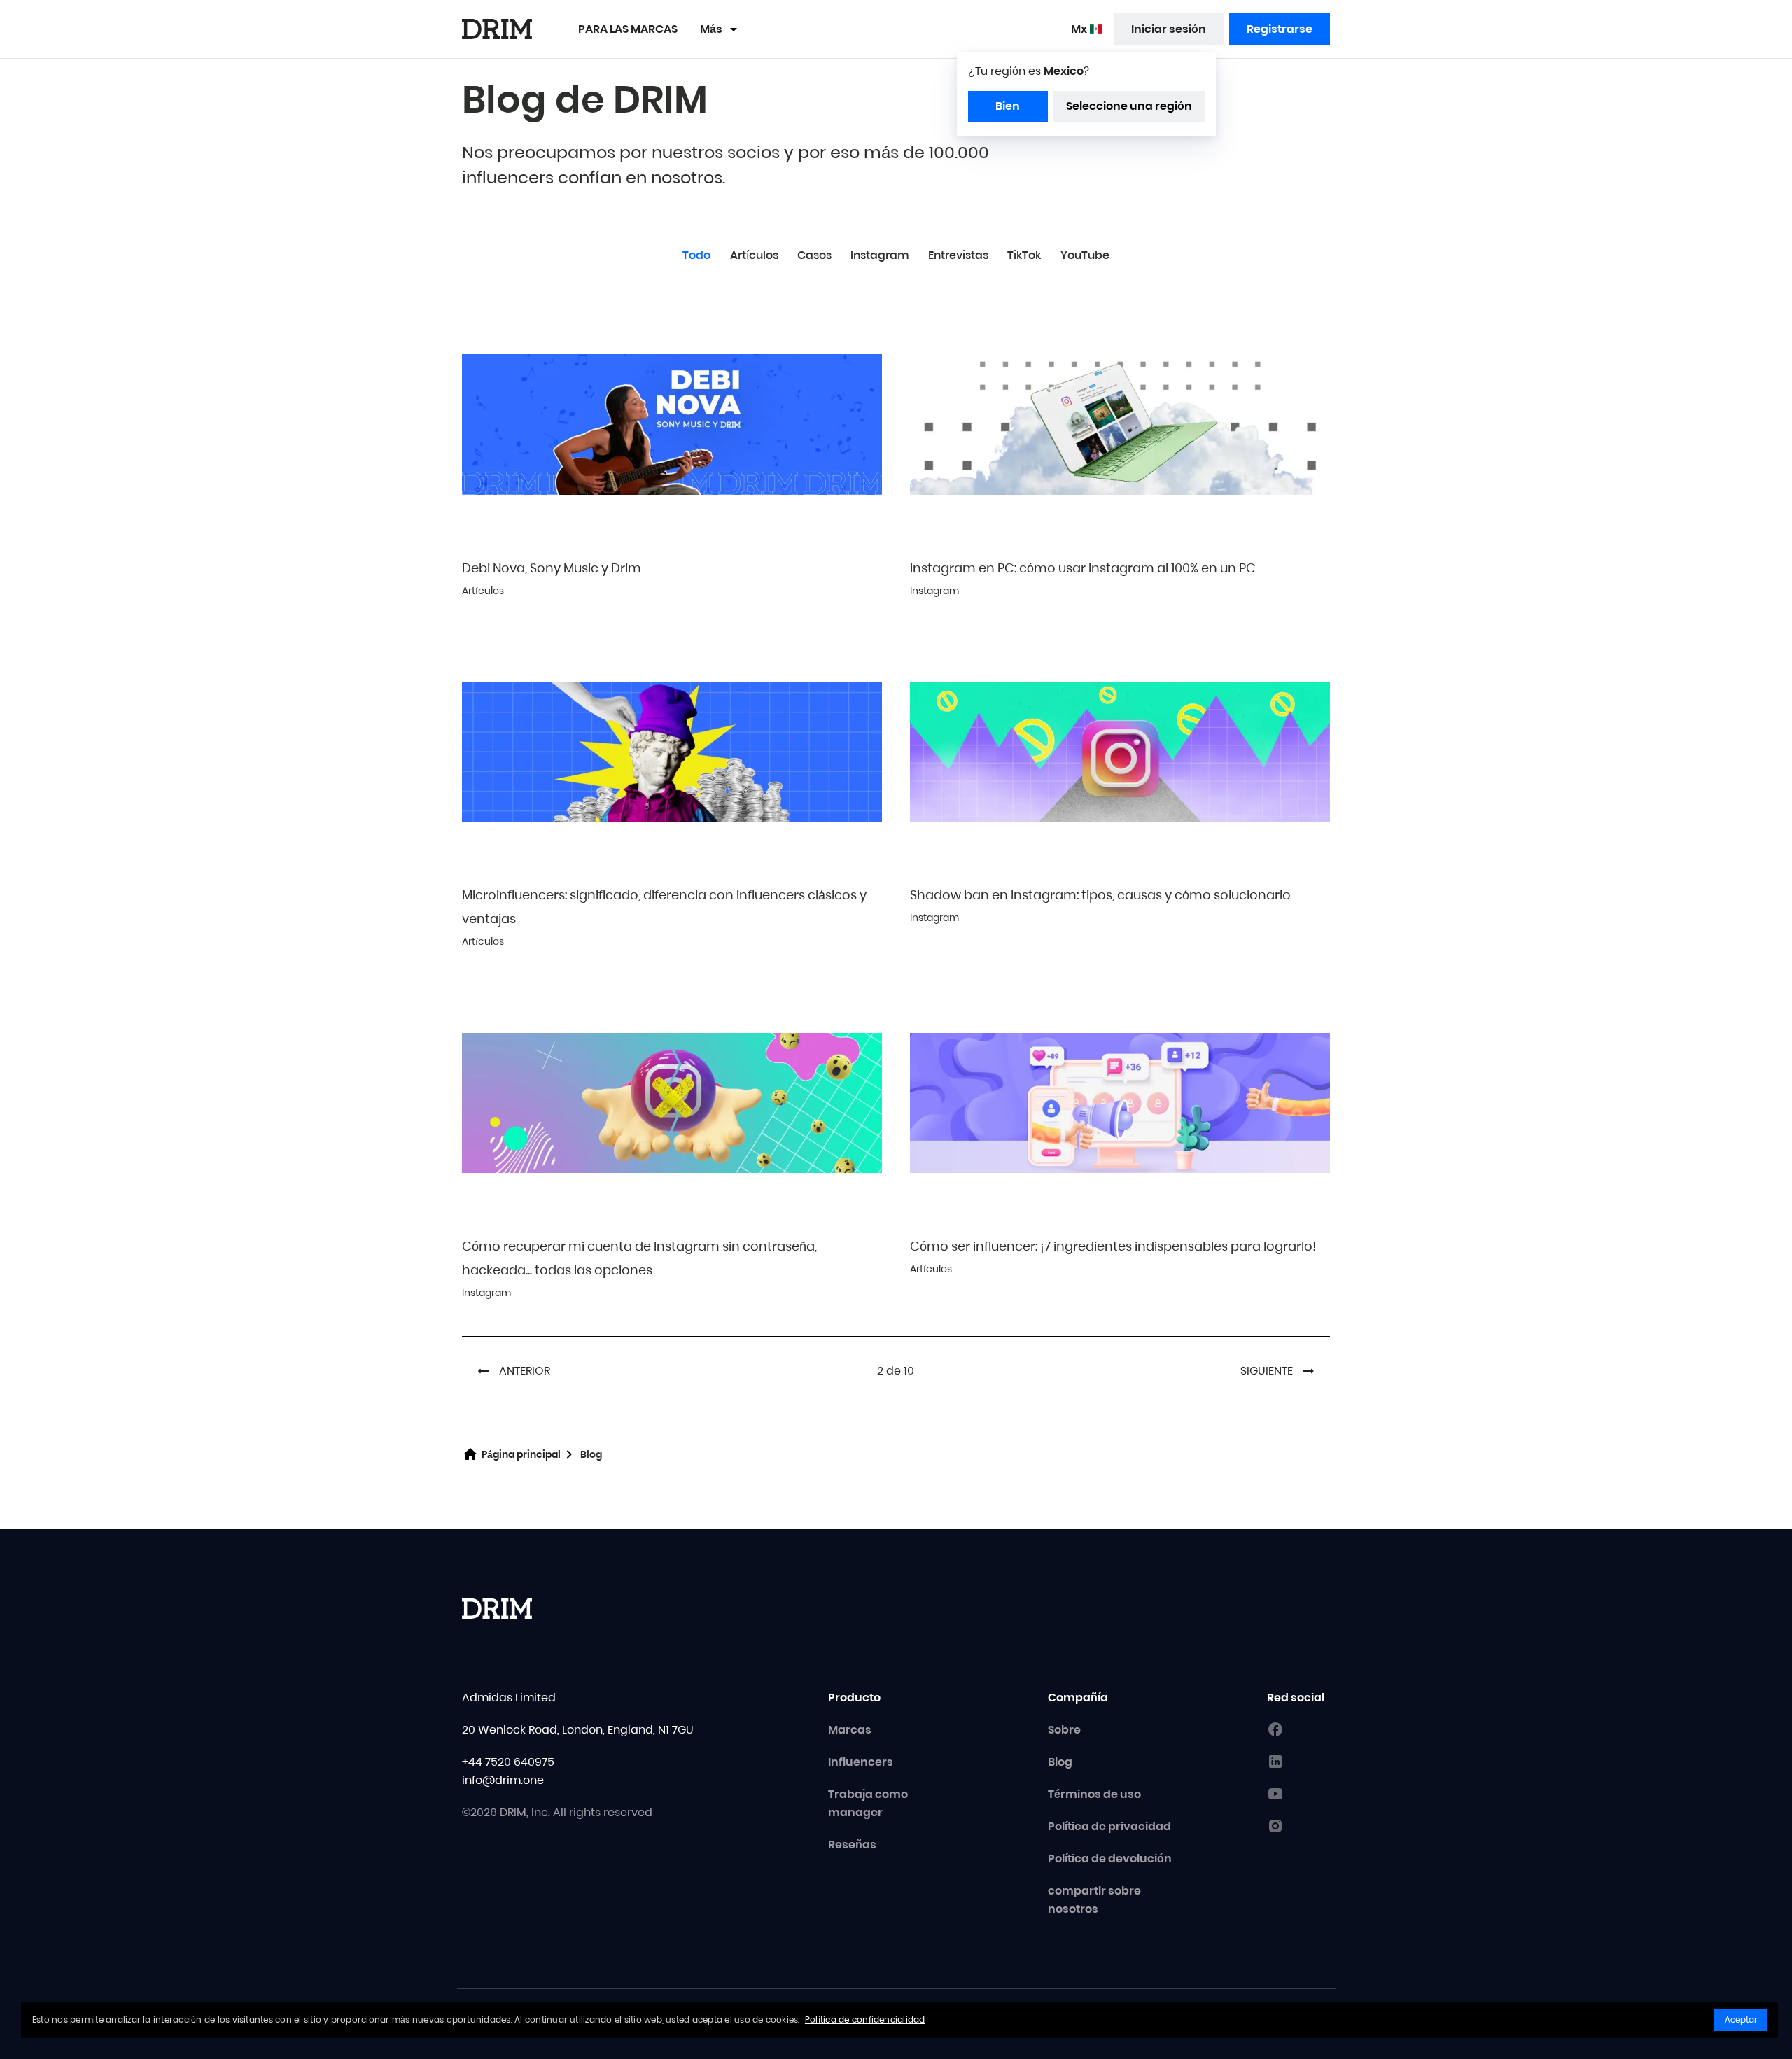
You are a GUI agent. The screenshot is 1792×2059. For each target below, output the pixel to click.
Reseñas (852, 1844)
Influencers (861, 1762)
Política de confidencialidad (865, 2019)
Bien (1008, 106)
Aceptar (1741, 2019)
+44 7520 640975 (508, 1762)
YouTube (1085, 255)
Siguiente (1267, 1371)
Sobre (1064, 1730)
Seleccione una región (1129, 106)
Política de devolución (1110, 1858)
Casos (814, 255)
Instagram (880, 255)
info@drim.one (503, 1780)
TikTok (1024, 255)
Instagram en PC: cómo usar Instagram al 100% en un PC (1083, 568)
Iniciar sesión (1169, 29)
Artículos (754, 255)
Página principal (521, 1454)
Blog (1060, 1762)
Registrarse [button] (1280, 29)
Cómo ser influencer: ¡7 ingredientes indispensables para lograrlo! (1113, 1246)
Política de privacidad (1109, 1826)
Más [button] (711, 29)
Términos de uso (1094, 1794)
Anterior (525, 1371)
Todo (696, 255)
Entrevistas (958, 255)
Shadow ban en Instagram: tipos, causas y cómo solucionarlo (1100, 895)
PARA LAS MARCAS (628, 29)
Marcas (850, 1730)
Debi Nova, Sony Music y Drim (552, 568)
